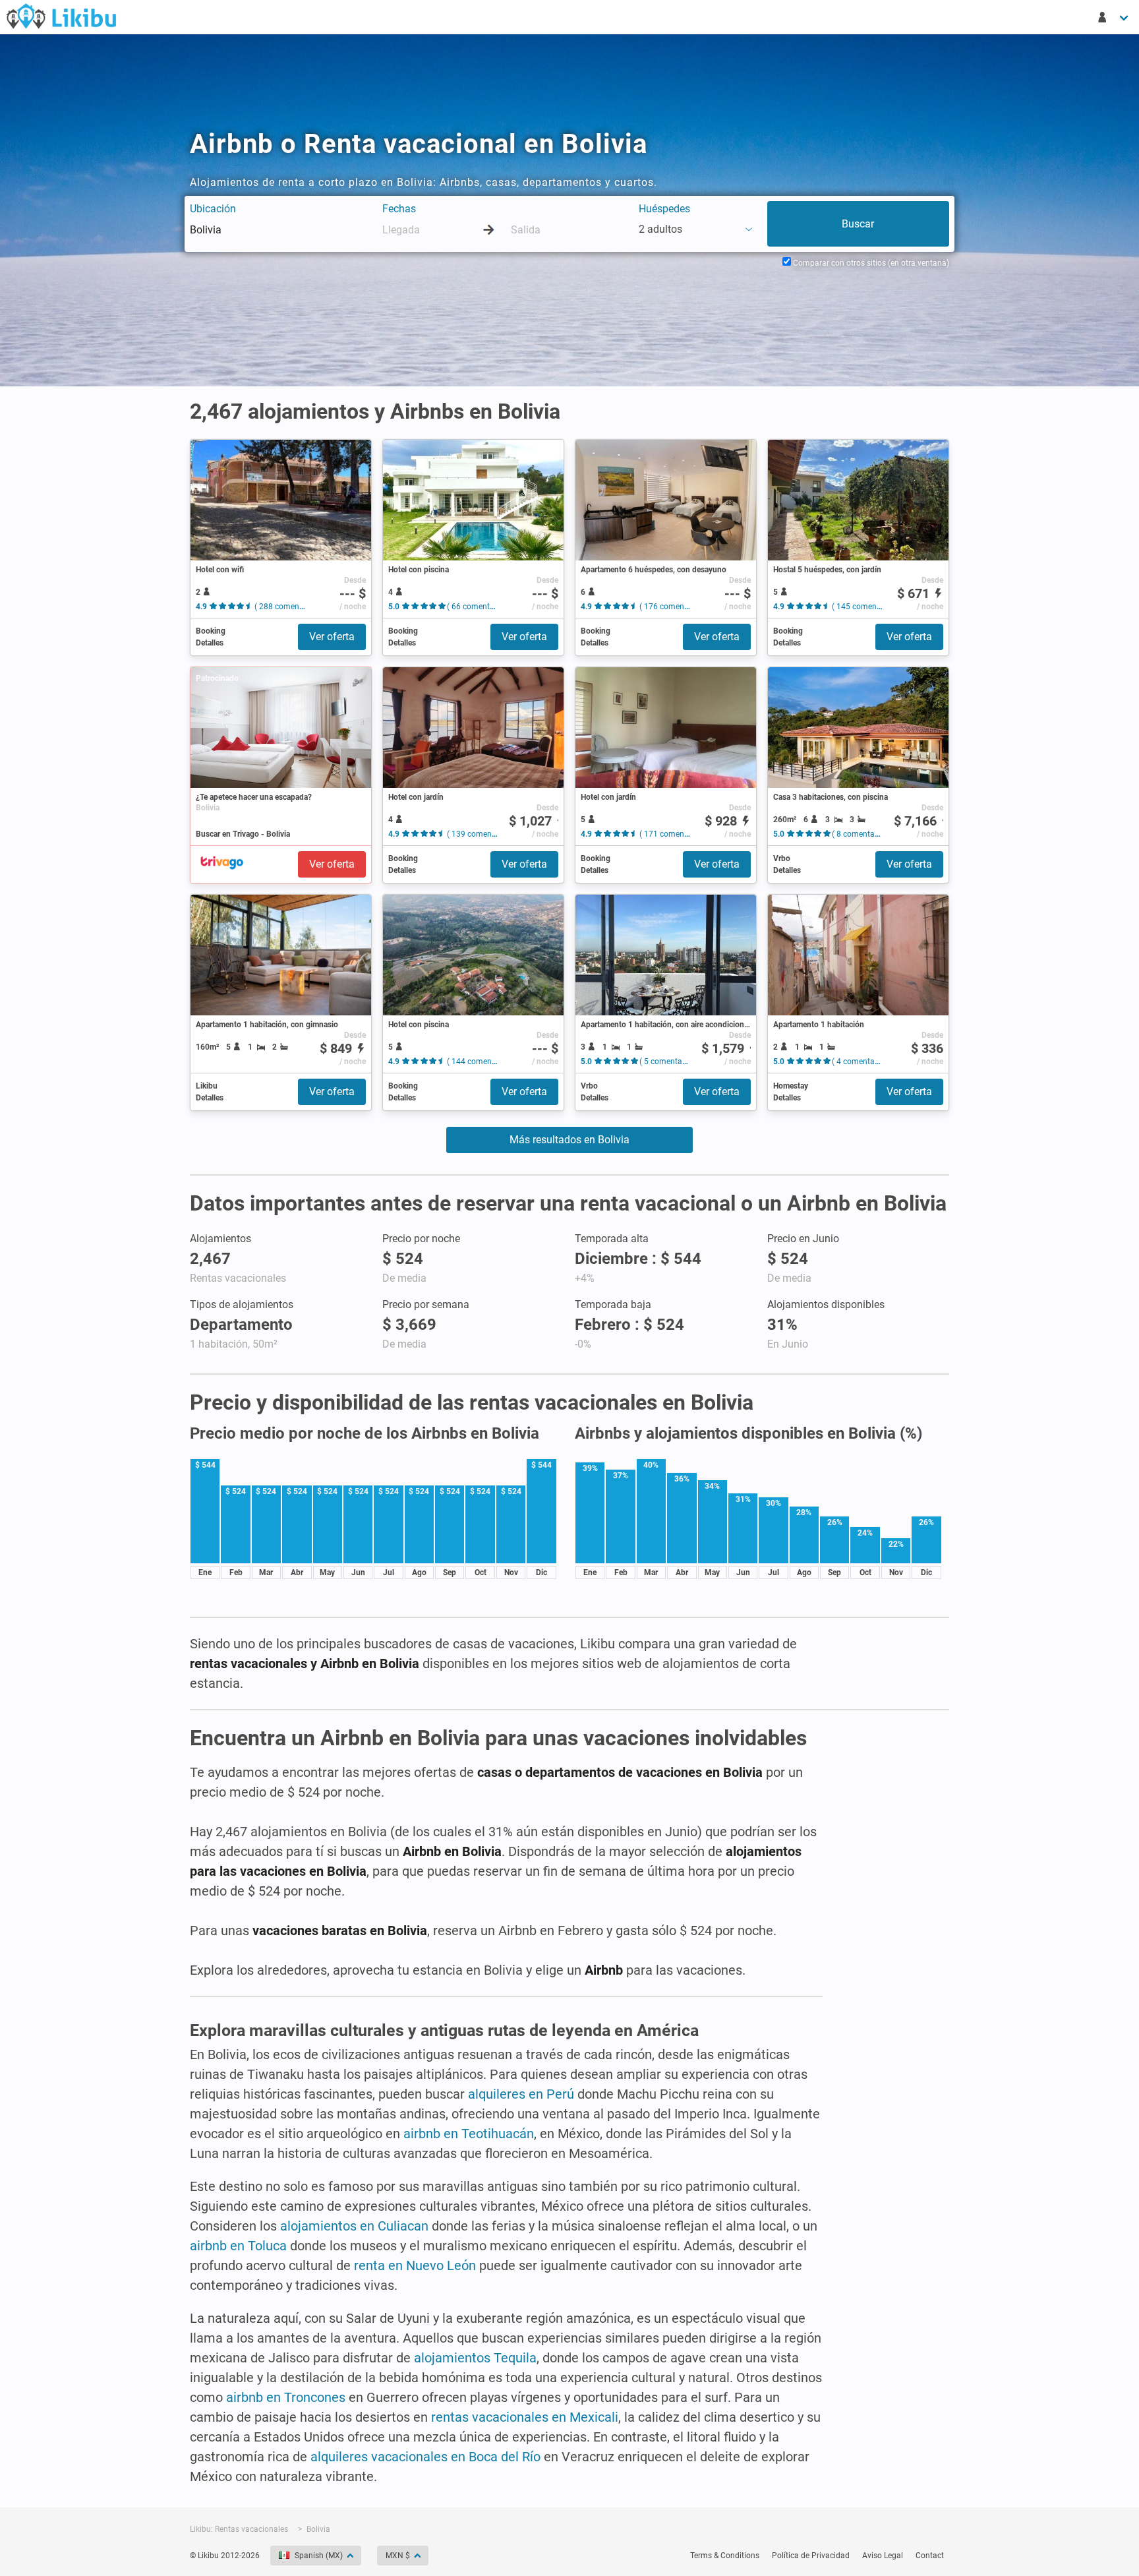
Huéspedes (664, 209)
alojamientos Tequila (475, 2358)
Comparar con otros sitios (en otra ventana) (870, 263)
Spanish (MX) (319, 2556)
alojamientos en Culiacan (354, 2226)
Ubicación (213, 209)
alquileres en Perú (521, 2094)
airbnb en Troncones (286, 2397)
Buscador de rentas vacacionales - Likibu (61, 16)
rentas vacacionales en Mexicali (525, 2417)
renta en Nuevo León (415, 2265)
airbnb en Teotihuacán (469, 2134)
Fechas (399, 209)
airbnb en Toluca (238, 2246)
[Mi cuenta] (1114, 17)
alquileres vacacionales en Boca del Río (425, 2457)
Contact (930, 2556)
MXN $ (398, 2556)
